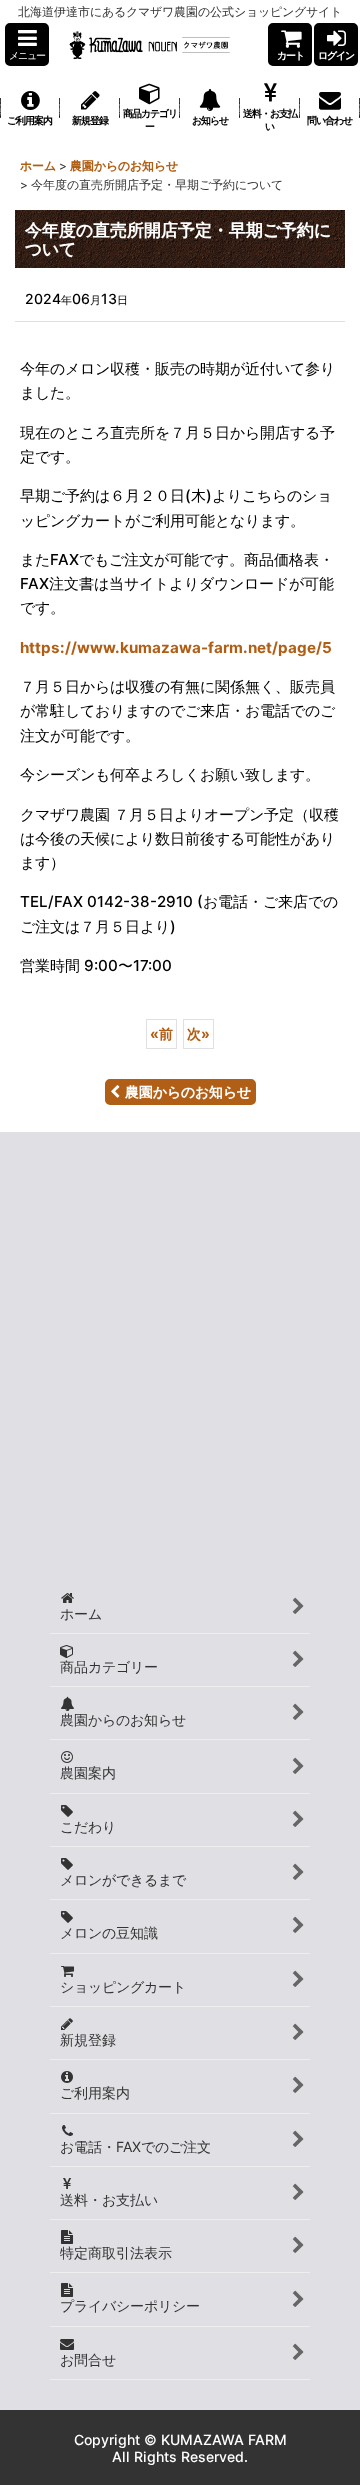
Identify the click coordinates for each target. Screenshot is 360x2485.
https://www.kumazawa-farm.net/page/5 (176, 647)
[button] (27, 44)
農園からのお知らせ (188, 1091)
